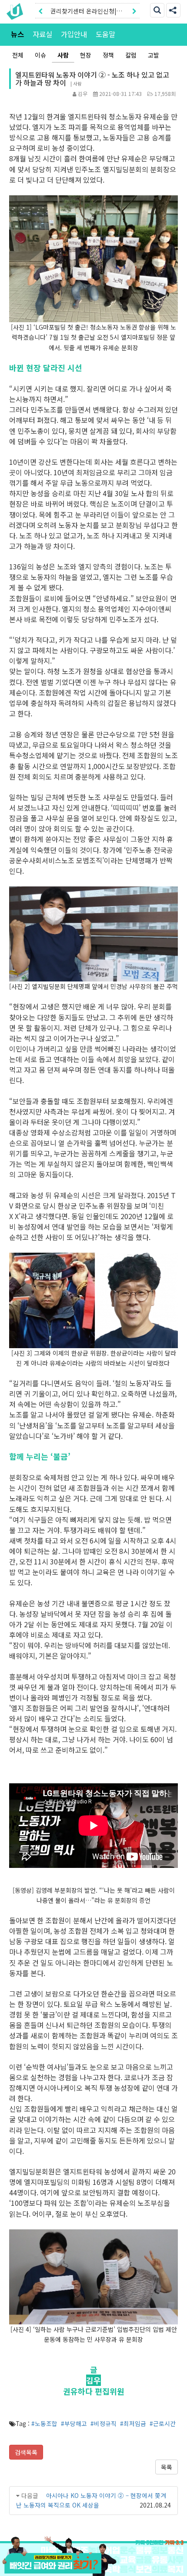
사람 (63, 55)
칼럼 (131, 55)
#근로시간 (163, 2423)
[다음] (134, 11)
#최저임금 (133, 2423)
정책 (108, 55)
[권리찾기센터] (93, 2565)
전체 (18, 55)
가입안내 (74, 34)
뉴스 (17, 34)
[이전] (40, 11)
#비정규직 (104, 2423)
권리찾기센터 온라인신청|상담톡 (86, 13)
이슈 (40, 55)
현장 (86, 55)
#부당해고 (74, 2423)
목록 (167, 2467)
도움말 (105, 34)
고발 (154, 55)
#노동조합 (44, 2423)
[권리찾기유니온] (17, 11)
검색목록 (26, 2452)
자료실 (42, 34)
